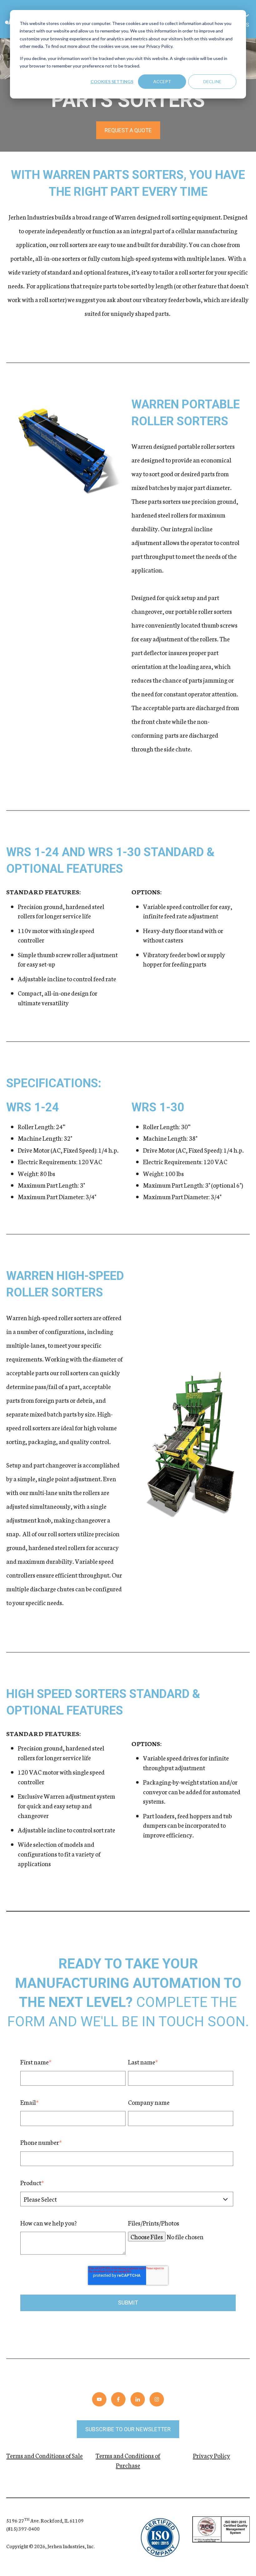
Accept (162, 81)
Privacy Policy (212, 2455)
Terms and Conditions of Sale (44, 2455)
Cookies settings (112, 81)
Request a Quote (128, 130)
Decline (212, 81)
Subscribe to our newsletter (128, 2429)
